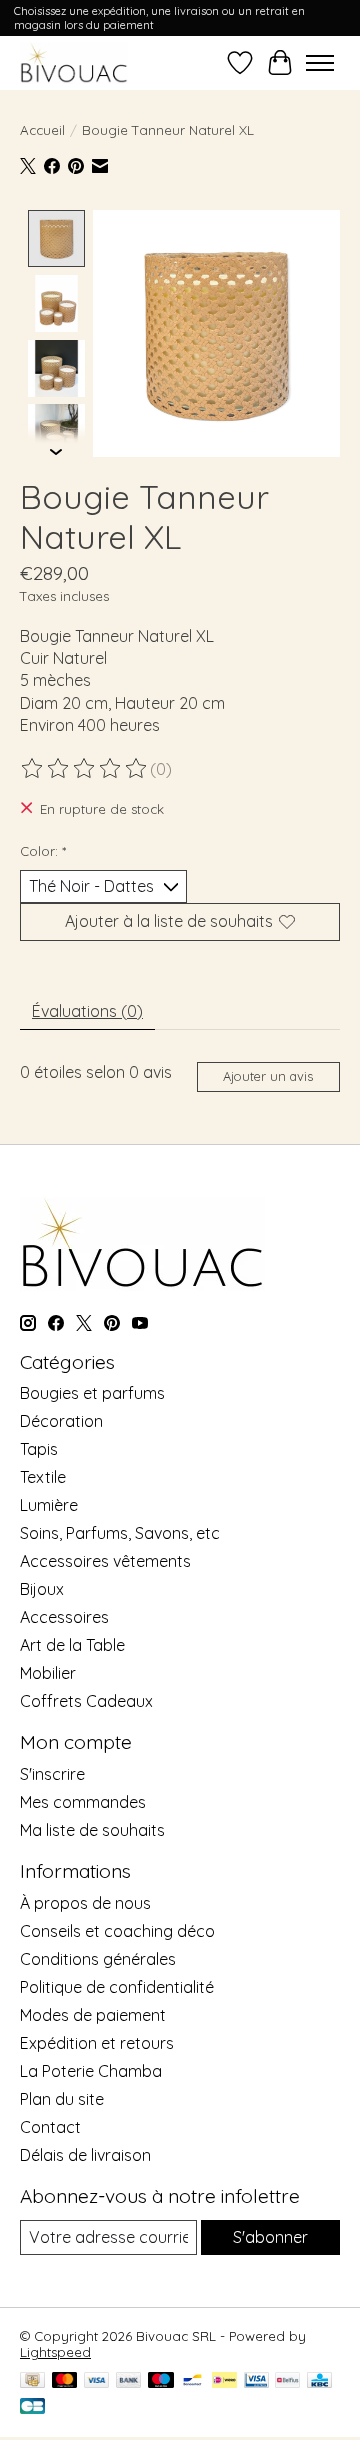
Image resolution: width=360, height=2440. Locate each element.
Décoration (61, 1421)
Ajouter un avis (268, 1076)
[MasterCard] (65, 2381)
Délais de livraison (85, 2155)
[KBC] (319, 2381)
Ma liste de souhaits (92, 1830)
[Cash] (32, 2381)
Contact (50, 2127)
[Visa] (97, 2381)
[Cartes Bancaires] (32, 2407)
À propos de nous (85, 1903)
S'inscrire (52, 1774)
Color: (43, 851)
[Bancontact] (192, 2381)
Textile (43, 1477)
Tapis (39, 1449)
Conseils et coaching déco (117, 1931)
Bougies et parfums (92, 1393)
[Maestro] (161, 2381)
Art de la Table (72, 1645)
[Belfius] (287, 2381)
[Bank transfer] (129, 2381)
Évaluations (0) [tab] (87, 1011)
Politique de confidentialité (117, 1987)
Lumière (49, 1505)
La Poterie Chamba (91, 2071)
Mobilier (48, 1673)
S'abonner (270, 2237)
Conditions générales (98, 1959)
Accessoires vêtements (105, 1561)
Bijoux (42, 1589)
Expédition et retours (97, 2043)
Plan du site (62, 2099)
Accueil (42, 130)
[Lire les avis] (85, 769)
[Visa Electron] (256, 2381)
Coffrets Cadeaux (86, 1701)
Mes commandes (83, 1802)
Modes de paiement (93, 2015)
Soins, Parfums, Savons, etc (120, 1533)
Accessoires (64, 1617)
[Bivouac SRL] (74, 62)
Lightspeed (55, 2352)
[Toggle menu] (320, 63)
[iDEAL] (224, 2381)
